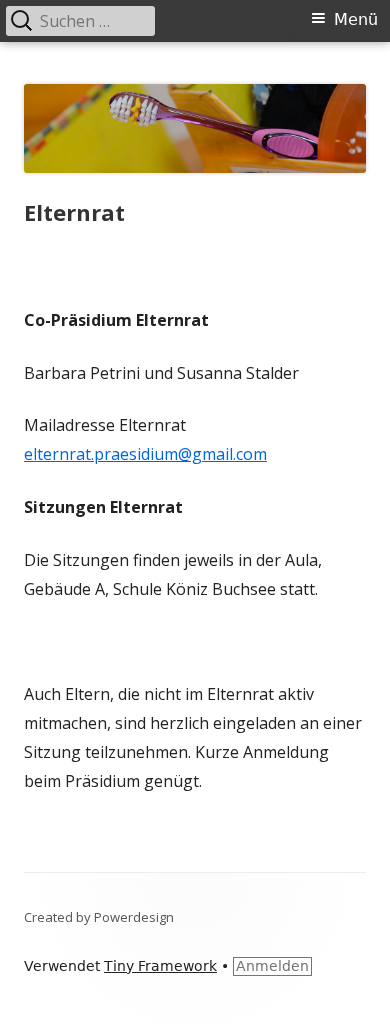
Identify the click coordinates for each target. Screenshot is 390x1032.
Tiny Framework (160, 966)
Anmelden (272, 966)
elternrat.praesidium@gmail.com (145, 454)
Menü (356, 19)
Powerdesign (134, 917)
